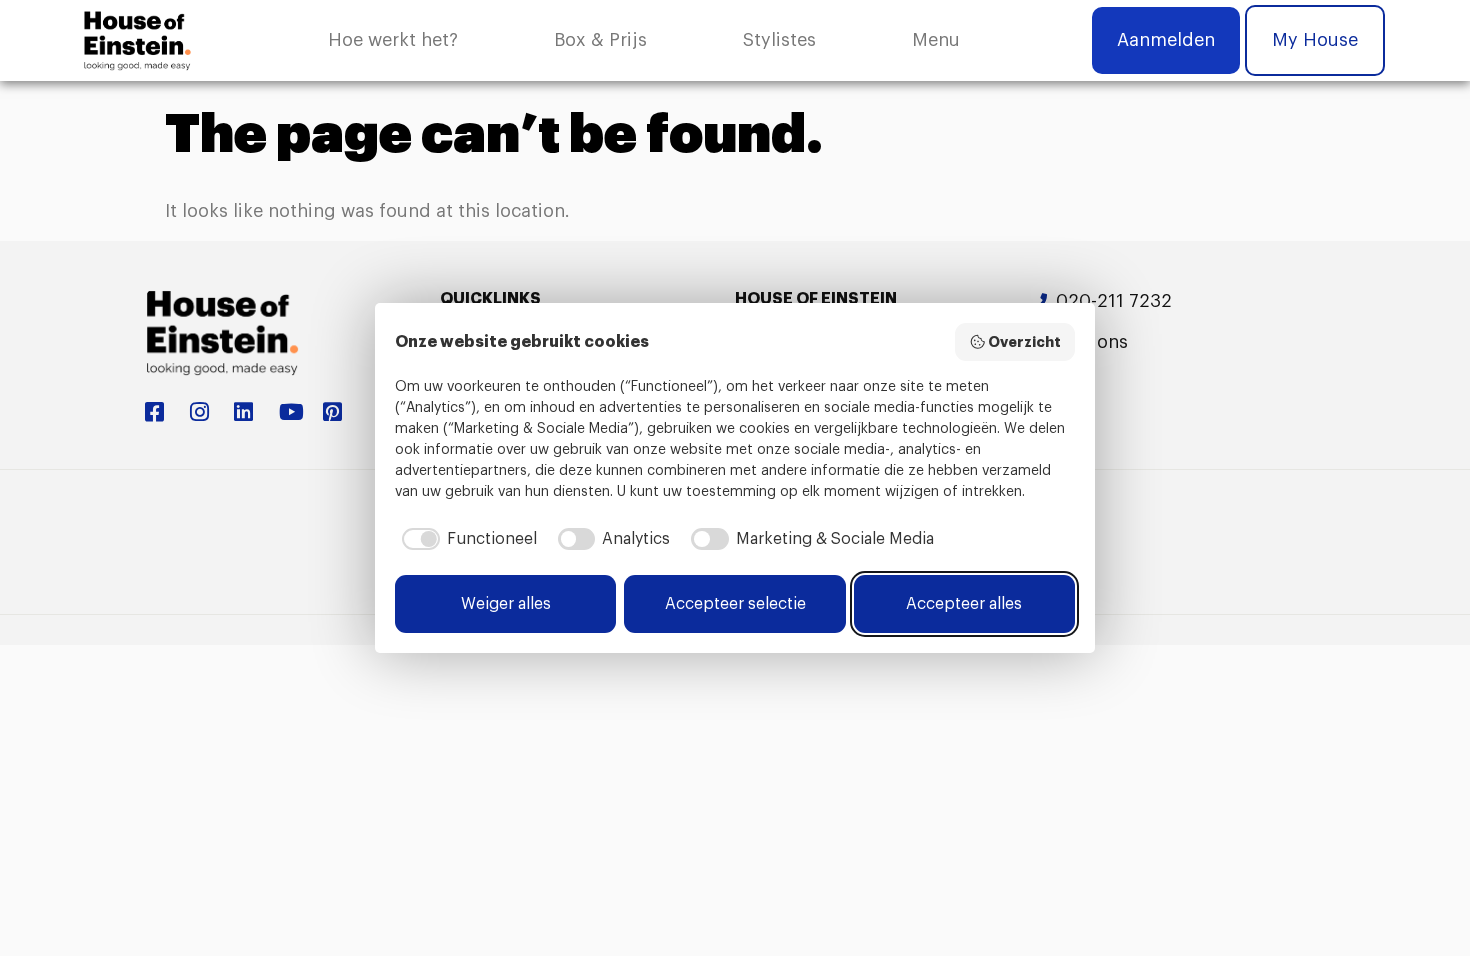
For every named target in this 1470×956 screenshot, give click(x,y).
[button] (936, 40)
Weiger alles (506, 604)
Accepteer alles (964, 604)
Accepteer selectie (735, 604)
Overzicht (1024, 342)
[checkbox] (466, 539)
